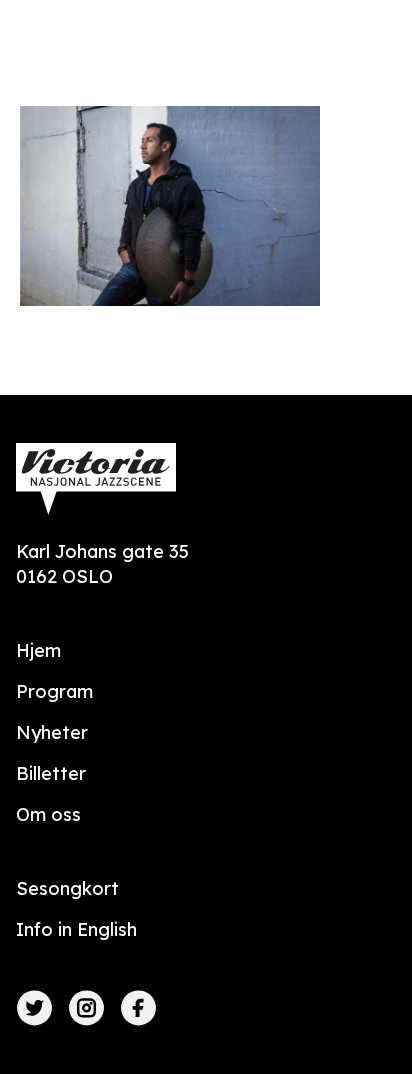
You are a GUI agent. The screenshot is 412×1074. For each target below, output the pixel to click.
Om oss (48, 814)
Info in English (76, 929)
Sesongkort (67, 888)
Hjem (38, 650)
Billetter (51, 773)
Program (54, 691)
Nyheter (52, 732)
